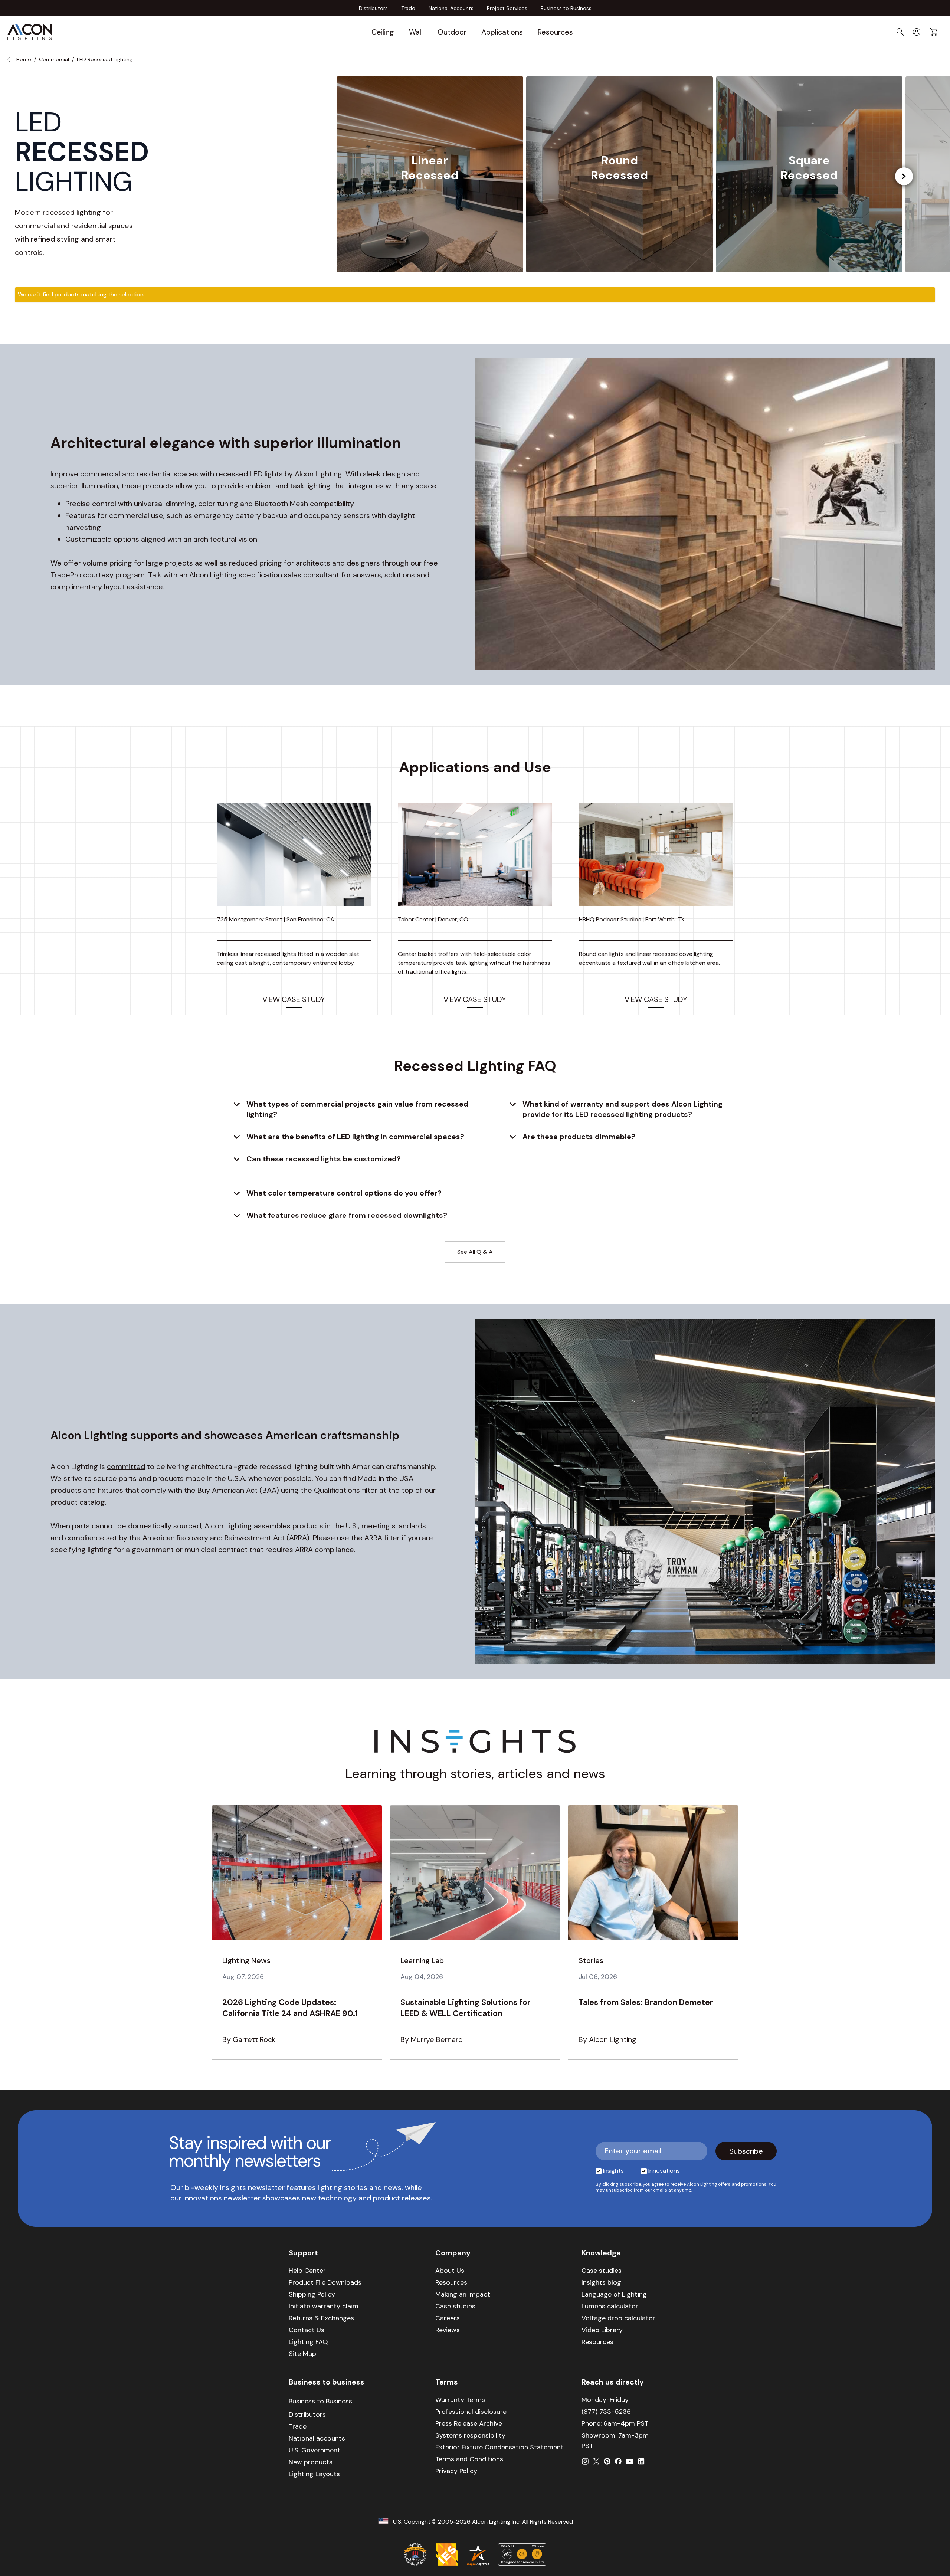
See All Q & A (475, 1252)
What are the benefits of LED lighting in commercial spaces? (355, 1137)
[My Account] (917, 32)
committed (126, 1466)
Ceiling (383, 32)
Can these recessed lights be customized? (324, 1159)
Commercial (54, 59)
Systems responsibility (470, 2435)
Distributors (373, 8)
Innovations (664, 2171)
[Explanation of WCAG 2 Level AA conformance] (522, 2554)
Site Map (302, 2354)
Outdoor (452, 32)
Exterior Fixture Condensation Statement (499, 2447)
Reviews (448, 2330)
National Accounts (451, 8)
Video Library (602, 2330)
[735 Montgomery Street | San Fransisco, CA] (294, 855)
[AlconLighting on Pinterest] (607, 2461)
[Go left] (904, 176)
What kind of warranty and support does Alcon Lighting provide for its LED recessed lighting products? (623, 1109)
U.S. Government (315, 2450)
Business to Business (566, 8)
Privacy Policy (456, 2471)
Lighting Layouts (314, 2474)
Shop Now (430, 204)
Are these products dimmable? (579, 1137)
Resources (555, 32)
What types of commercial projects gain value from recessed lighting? (357, 1109)
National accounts (317, 2438)
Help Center (307, 2271)
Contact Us (307, 2330)
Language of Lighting (614, 2294)
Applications (502, 32)
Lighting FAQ (308, 2342)
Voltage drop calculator (618, 2318)
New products (311, 2462)
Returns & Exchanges (321, 2318)
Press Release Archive (469, 2423)
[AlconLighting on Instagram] (585, 2461)
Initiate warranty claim (324, 2306)
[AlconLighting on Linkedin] (641, 2461)
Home (24, 59)
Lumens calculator (610, 2306)
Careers (448, 2318)
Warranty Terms (460, 2400)
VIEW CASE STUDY (294, 999)
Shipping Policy (312, 2294)
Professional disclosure (471, 2412)
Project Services (507, 8)
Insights (613, 2171)
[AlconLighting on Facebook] (618, 2461)
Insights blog (601, 2282)
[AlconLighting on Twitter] (596, 2461)
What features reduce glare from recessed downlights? (347, 1215)
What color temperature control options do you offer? (344, 1193)
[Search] (900, 32)
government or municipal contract (190, 1550)
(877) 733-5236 (606, 2412)
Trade (408, 8)
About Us (450, 2271)
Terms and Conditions (469, 2459)
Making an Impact (463, 2294)
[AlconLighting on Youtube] (630, 2461)
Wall (416, 32)
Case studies (455, 2306)
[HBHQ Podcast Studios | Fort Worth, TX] (656, 855)
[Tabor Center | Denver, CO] (475, 855)
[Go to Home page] (30, 32)
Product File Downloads (325, 2282)
